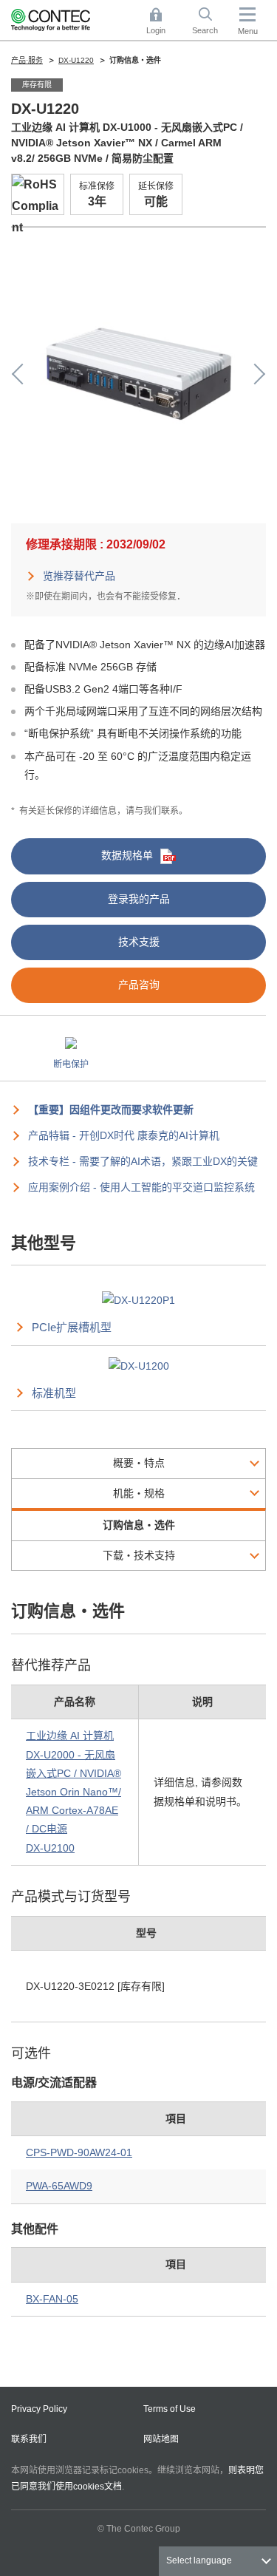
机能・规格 (139, 1493)
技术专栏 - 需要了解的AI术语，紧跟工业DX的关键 (143, 1161)
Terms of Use (170, 2409)
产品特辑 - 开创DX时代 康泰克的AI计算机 (124, 1135)
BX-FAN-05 (52, 2299)
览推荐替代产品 (79, 576)
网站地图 (161, 2439)
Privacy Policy (39, 2409)
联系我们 (29, 2439)
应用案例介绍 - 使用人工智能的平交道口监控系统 (141, 1187)
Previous (22, 374)
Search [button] (211, 22)
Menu (248, 31)
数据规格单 (127, 855)
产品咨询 (139, 985)
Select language (199, 2560)
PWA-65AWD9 (59, 2186)
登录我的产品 (139, 899)
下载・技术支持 (139, 1555)
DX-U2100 (50, 1848)
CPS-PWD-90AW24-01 (79, 2152)
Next (255, 374)
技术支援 (139, 942)
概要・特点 (139, 1463)
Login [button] (163, 22)
